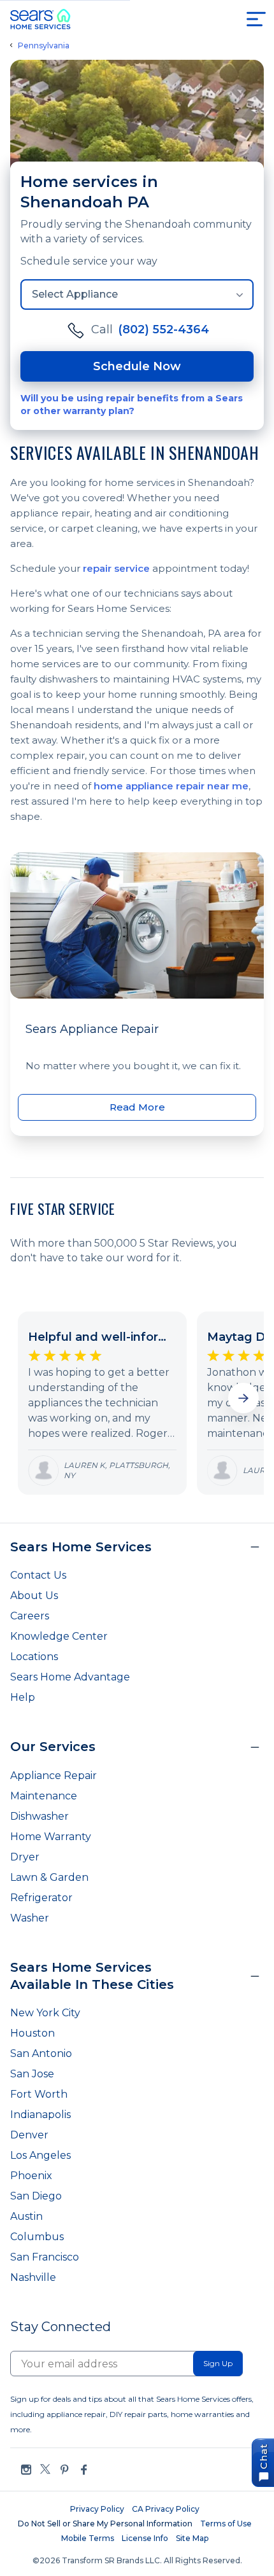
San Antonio (41, 2053)
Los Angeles (40, 2155)
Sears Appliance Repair (92, 1029)
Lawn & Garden (49, 1877)
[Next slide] (243, 1398)
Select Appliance (75, 294)
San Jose (32, 2074)
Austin (26, 2216)
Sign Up (218, 2363)
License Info (145, 2538)
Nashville (33, 2277)
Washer (30, 1918)
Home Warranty (51, 1837)
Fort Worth (39, 2094)
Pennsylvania (44, 46)
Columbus (37, 2237)
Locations (34, 1657)
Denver (29, 2135)
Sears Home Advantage (70, 1677)
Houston (32, 2033)
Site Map (192, 2538)
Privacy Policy (97, 2509)
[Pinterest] (64, 2469)
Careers (30, 1616)
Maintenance (44, 1796)
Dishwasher (40, 1816)
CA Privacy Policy (166, 2509)
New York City (45, 2013)
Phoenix (31, 2176)
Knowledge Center (59, 1636)
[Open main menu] (256, 19)
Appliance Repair (54, 1776)
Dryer (25, 1857)
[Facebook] (83, 2469)
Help (23, 1697)
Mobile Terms (88, 2538)
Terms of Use (226, 2524)
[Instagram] (26, 2469)
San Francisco (45, 2257)
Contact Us (38, 1575)
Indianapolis (40, 2115)
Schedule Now (137, 366)
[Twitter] (45, 2469)
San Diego (36, 2196)
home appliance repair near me (171, 786)
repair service (116, 568)
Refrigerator (41, 1898)
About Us (34, 1596)
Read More (137, 1107)
